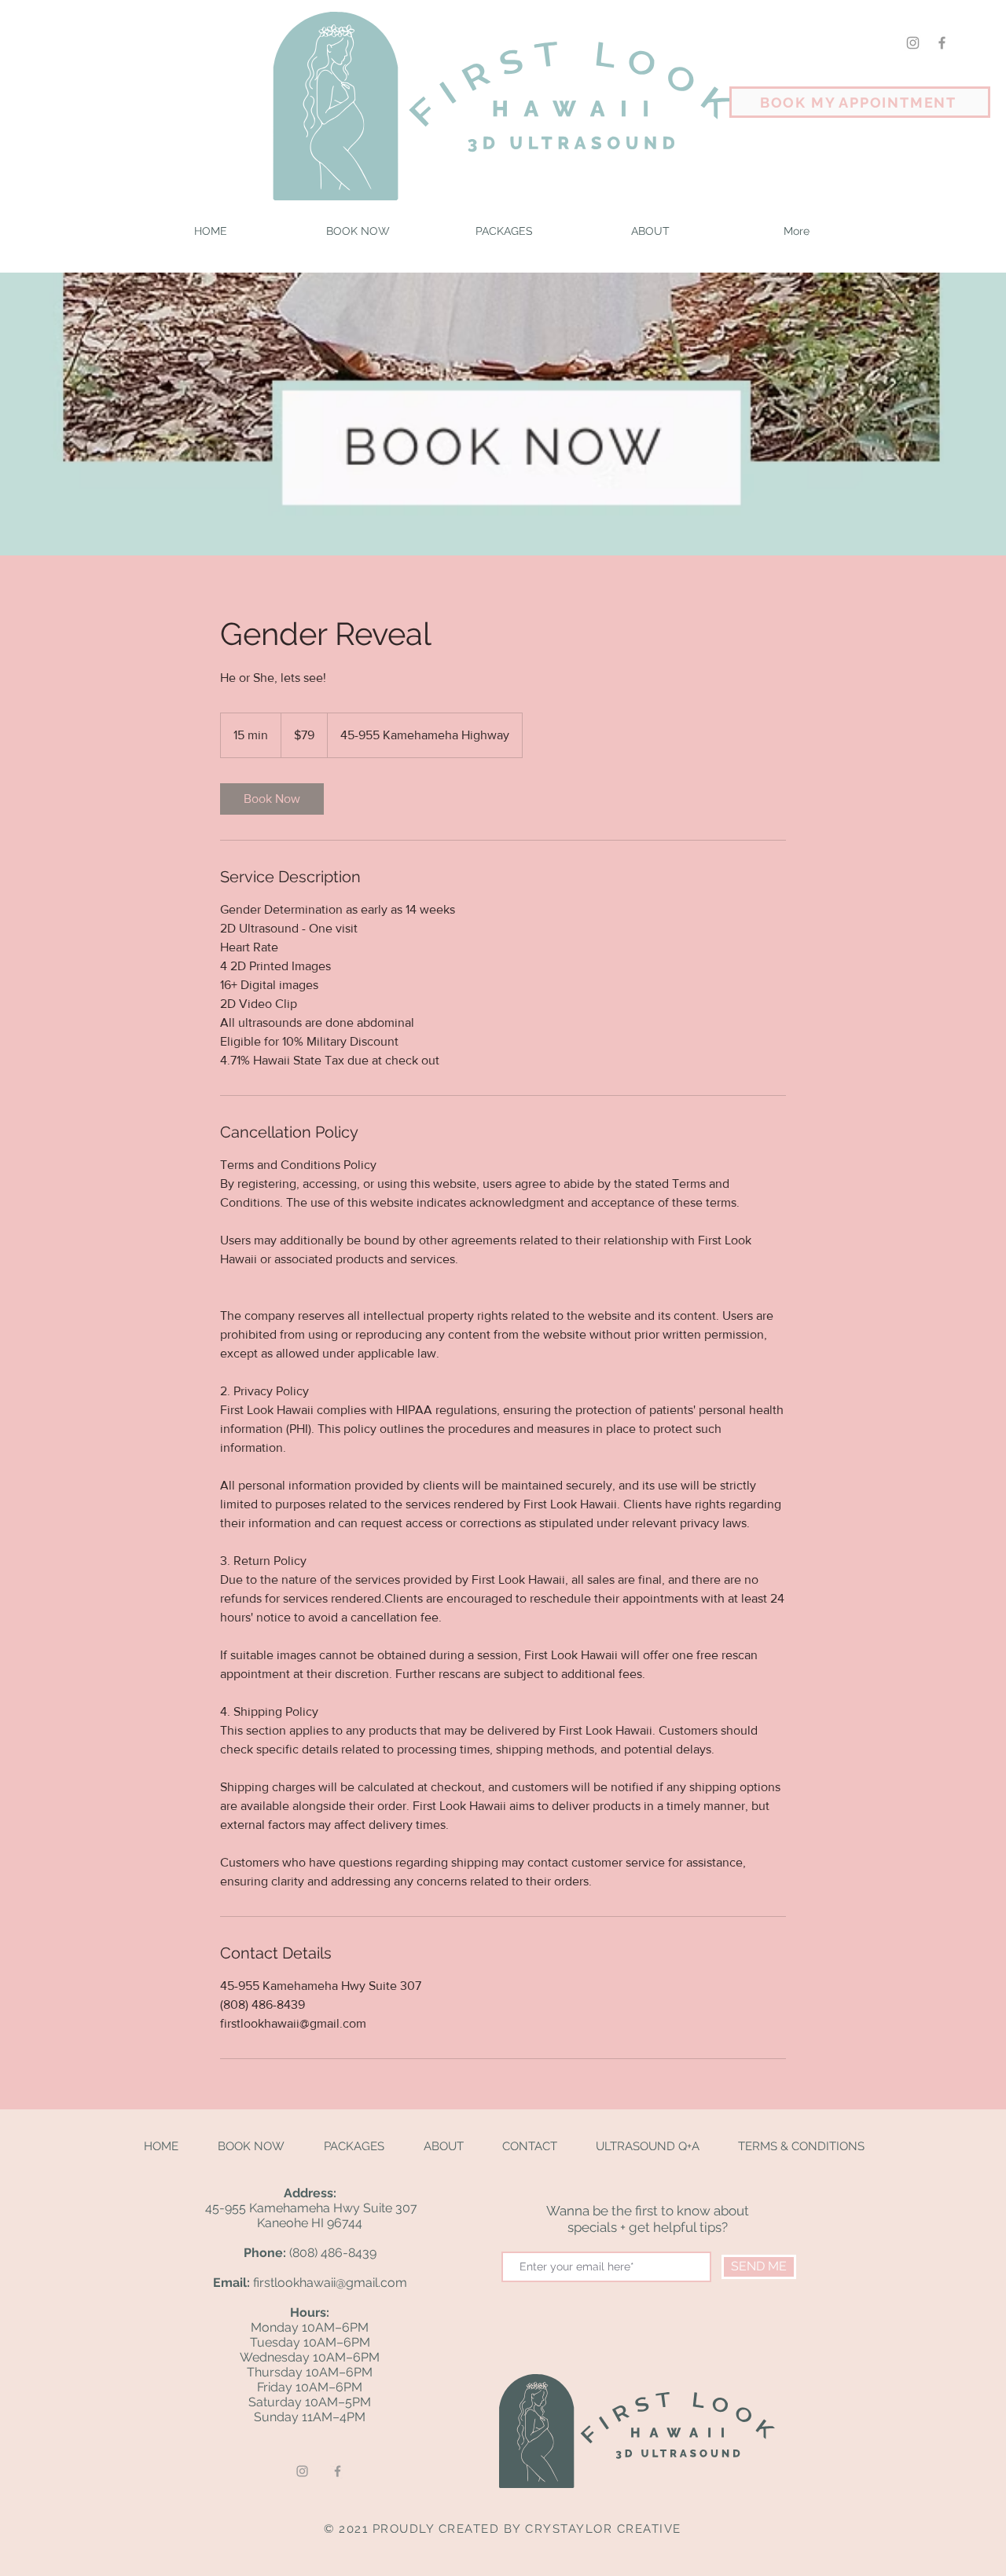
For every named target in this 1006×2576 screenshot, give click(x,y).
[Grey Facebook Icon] (942, 43)
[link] (272, 799)
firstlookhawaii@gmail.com (330, 2283)
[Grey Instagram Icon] (913, 43)
